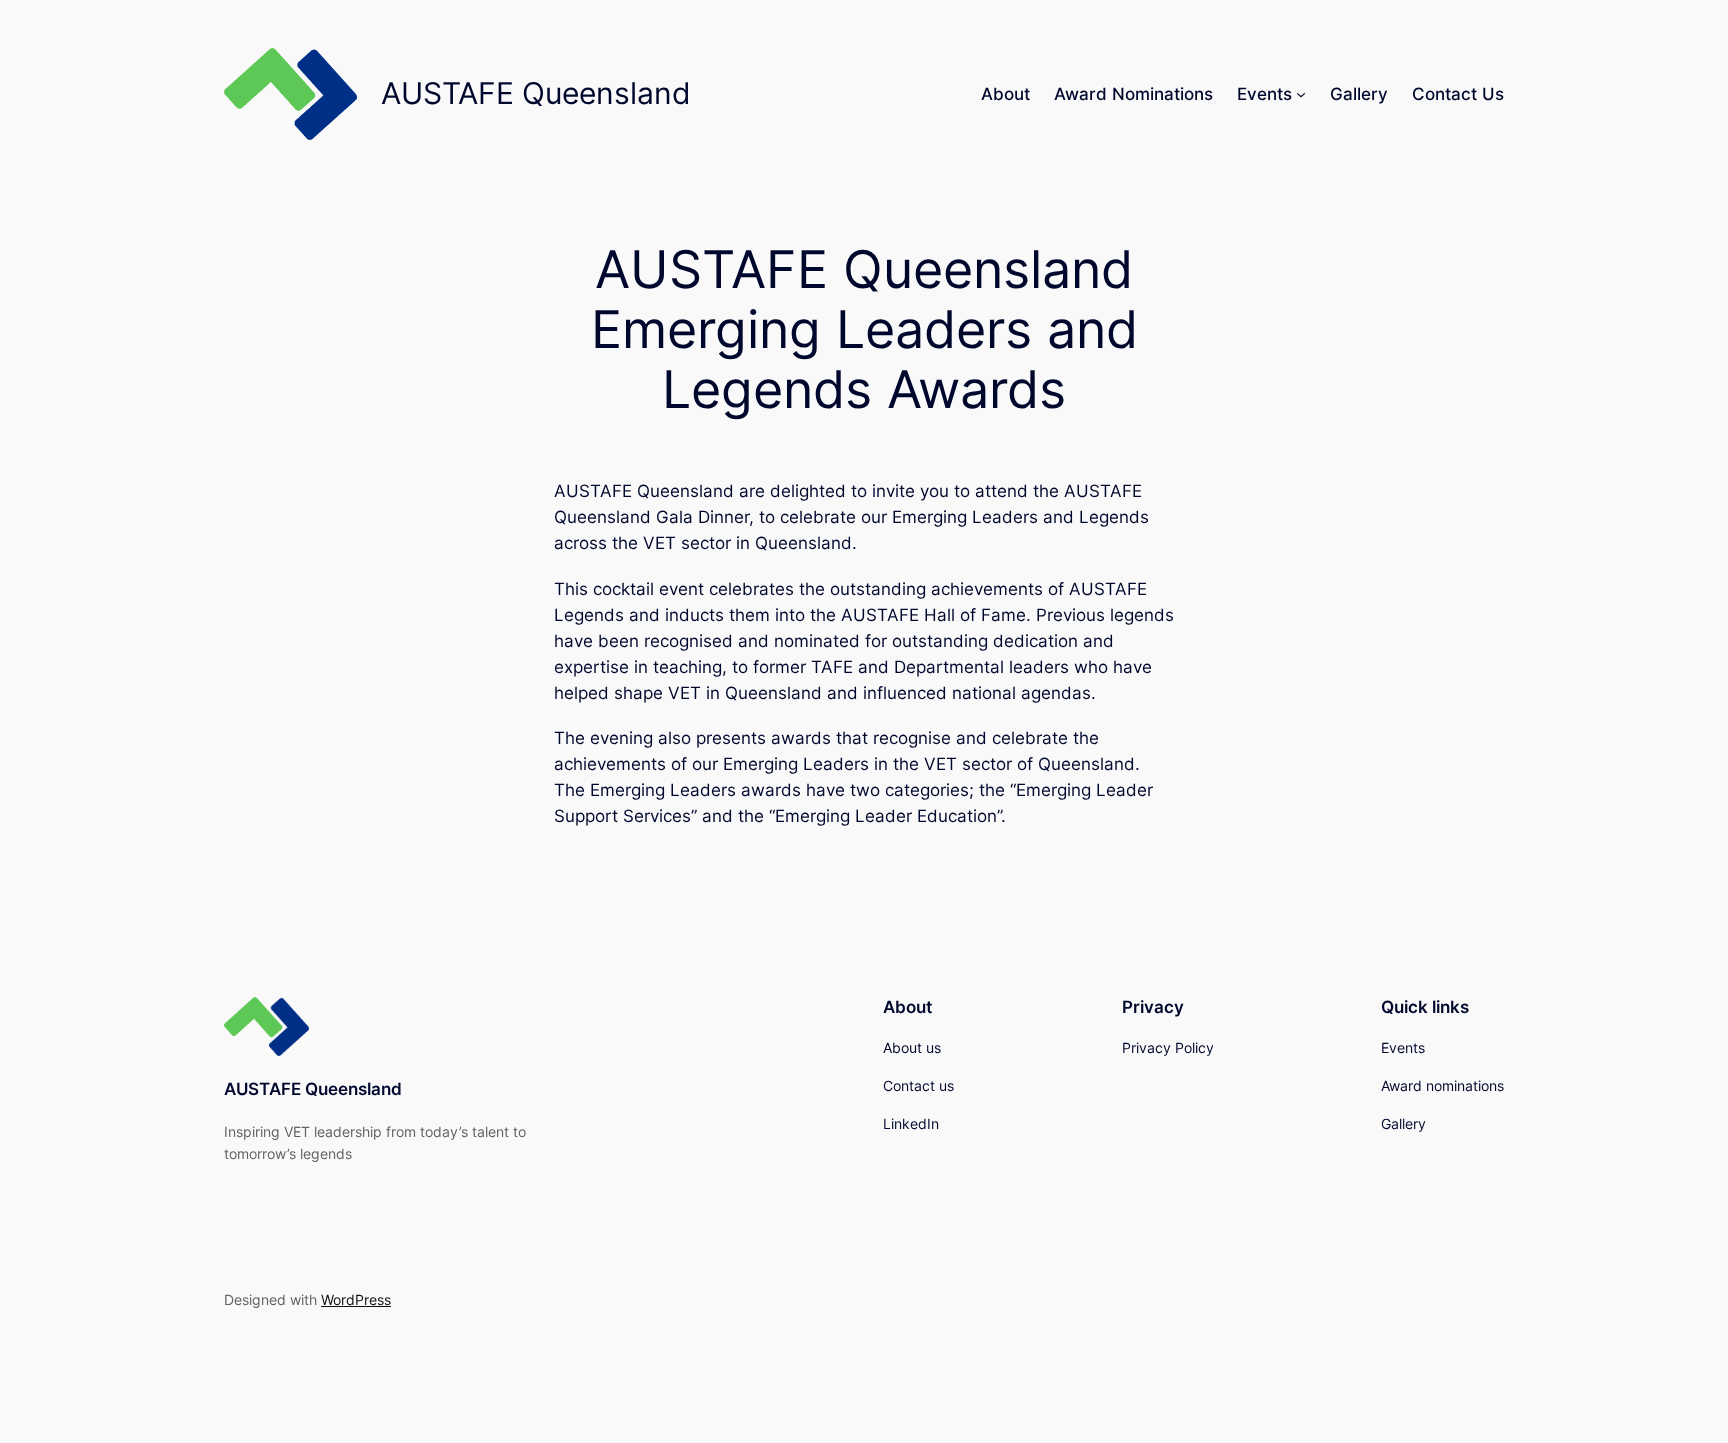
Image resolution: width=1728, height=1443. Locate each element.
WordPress (356, 1299)
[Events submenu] (1301, 94)
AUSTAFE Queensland (313, 1089)
